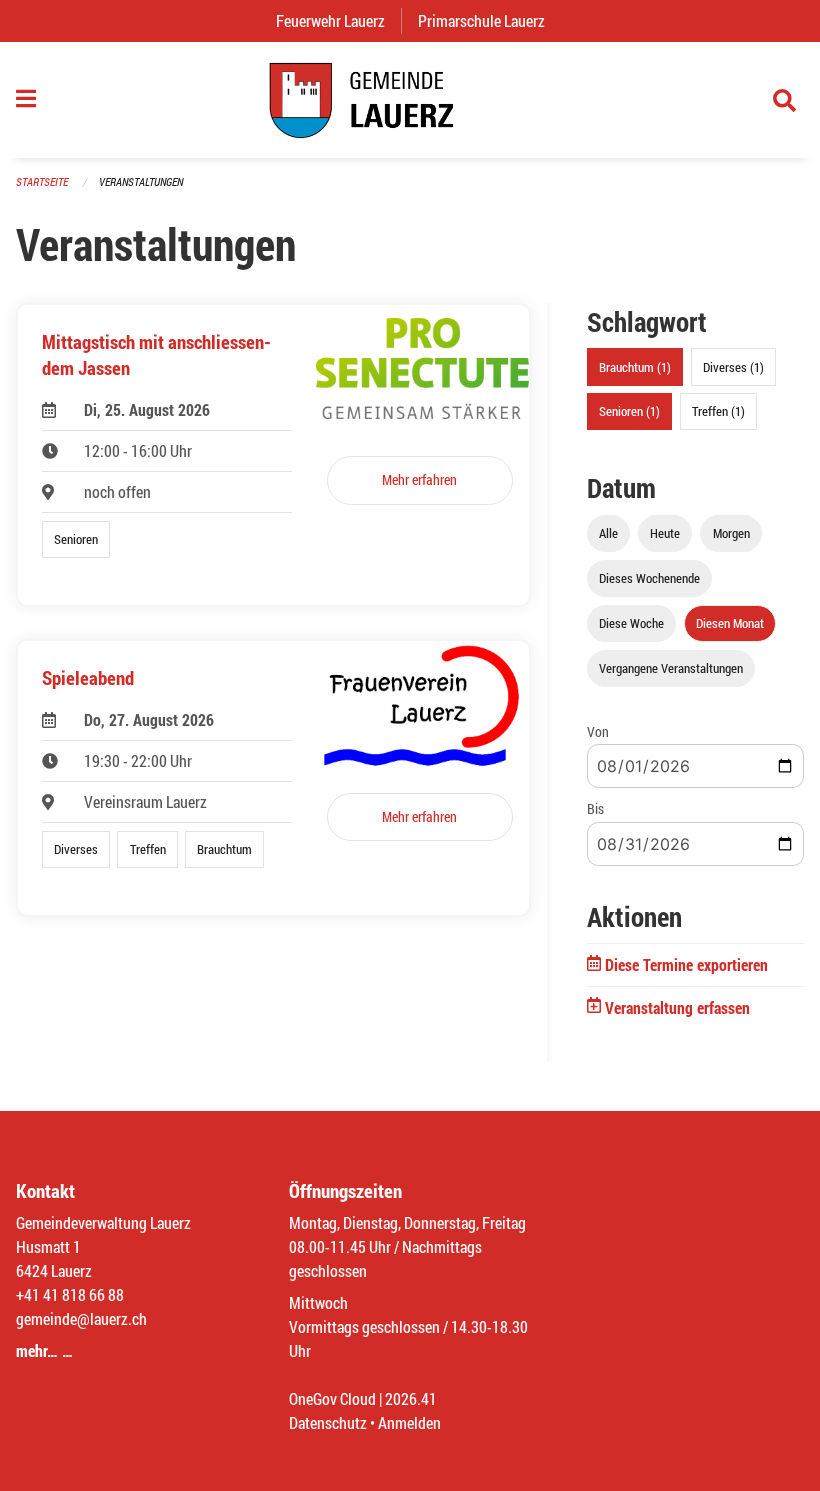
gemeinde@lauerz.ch (81, 1318)
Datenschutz (328, 1422)
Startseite (42, 181)
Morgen (731, 533)
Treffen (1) (718, 411)
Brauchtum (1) (635, 367)
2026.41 (411, 1398)
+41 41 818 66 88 (70, 1294)
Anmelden (409, 1422)
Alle (608, 533)
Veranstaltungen (141, 181)
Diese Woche (631, 623)
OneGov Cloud (332, 1398)
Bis (595, 808)
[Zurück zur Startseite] (410, 100)
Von (598, 731)
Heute (665, 533)
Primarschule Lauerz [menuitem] (489, 20)
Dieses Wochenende (649, 578)
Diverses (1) (733, 367)
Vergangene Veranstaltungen (671, 668)
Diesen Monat (730, 623)
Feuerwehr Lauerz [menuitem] (338, 20)
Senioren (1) (629, 411)
